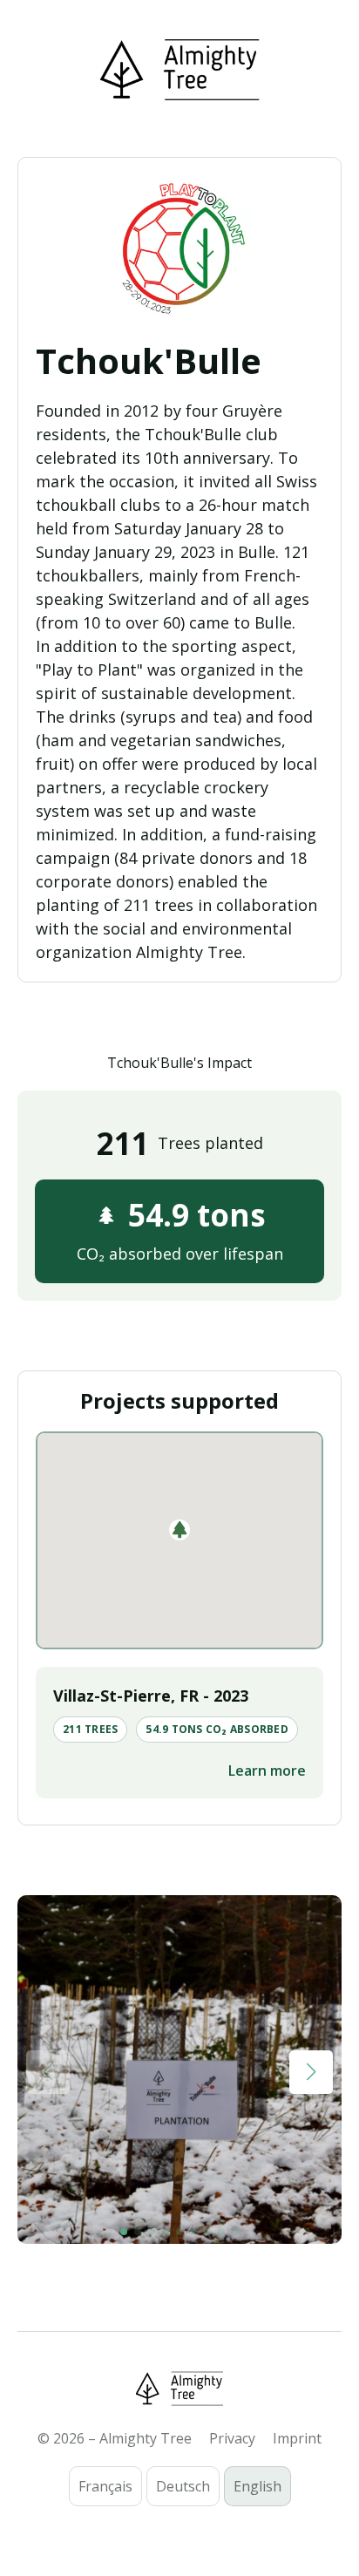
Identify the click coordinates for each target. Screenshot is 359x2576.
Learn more (267, 1771)
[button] (179, 1530)
